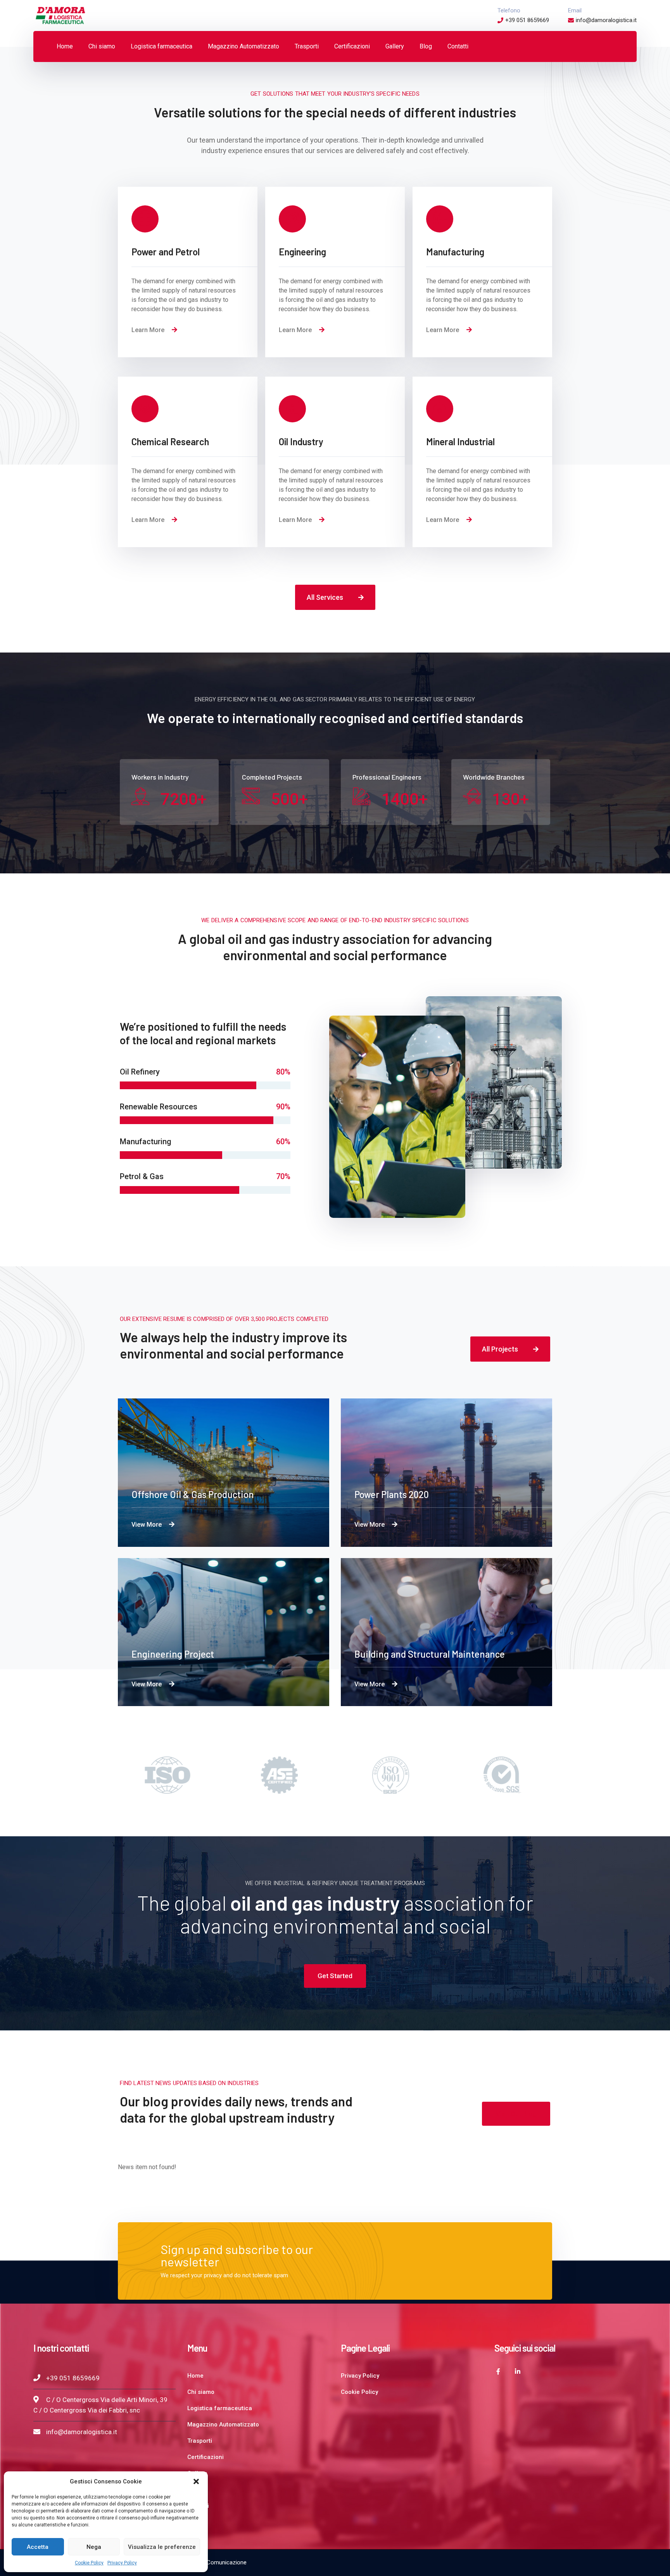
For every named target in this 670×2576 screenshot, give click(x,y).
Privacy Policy (122, 2563)
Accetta (38, 2547)
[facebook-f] (498, 2371)
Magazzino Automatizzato (223, 2424)
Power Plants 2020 (392, 1494)
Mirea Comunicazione (219, 2562)
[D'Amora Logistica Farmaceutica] (60, 15)
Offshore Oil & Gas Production (193, 1494)
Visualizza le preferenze (162, 2547)
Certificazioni (205, 2457)
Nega (94, 2547)
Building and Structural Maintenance (430, 1654)
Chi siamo (201, 2392)
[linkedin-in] (518, 2371)
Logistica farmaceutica (220, 2408)
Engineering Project (173, 1654)
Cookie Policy (89, 2563)
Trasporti (200, 2441)
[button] (196, 2481)
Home (195, 2376)
